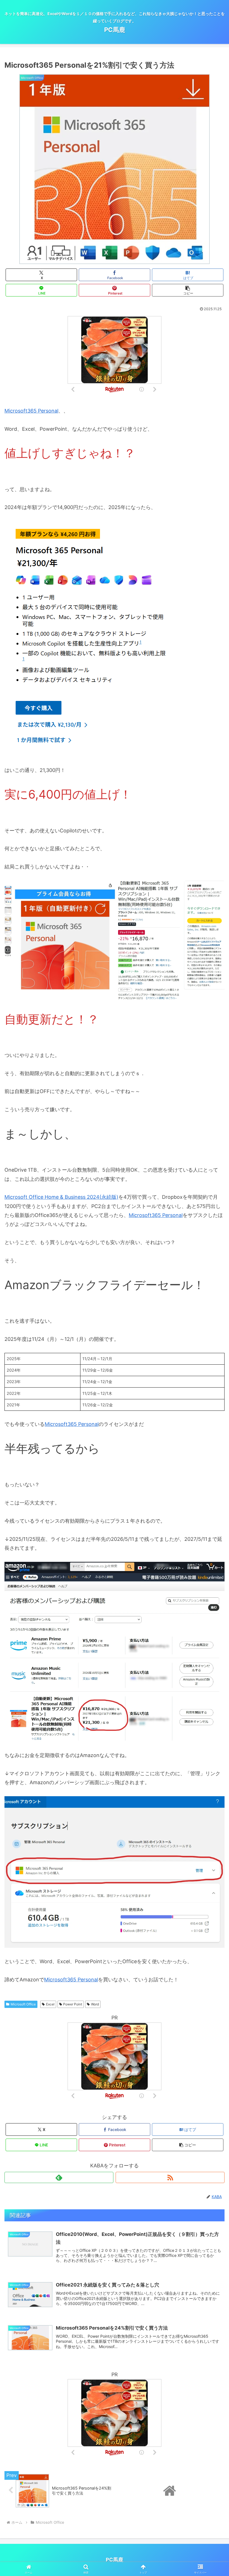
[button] (188, 290)
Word (95, 2004)
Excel (50, 2004)
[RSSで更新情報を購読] (170, 2177)
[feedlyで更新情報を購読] (59, 2177)
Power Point (73, 2004)
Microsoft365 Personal (31, 411)
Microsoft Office (23, 2004)
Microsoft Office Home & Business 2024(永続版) (61, 1197)
